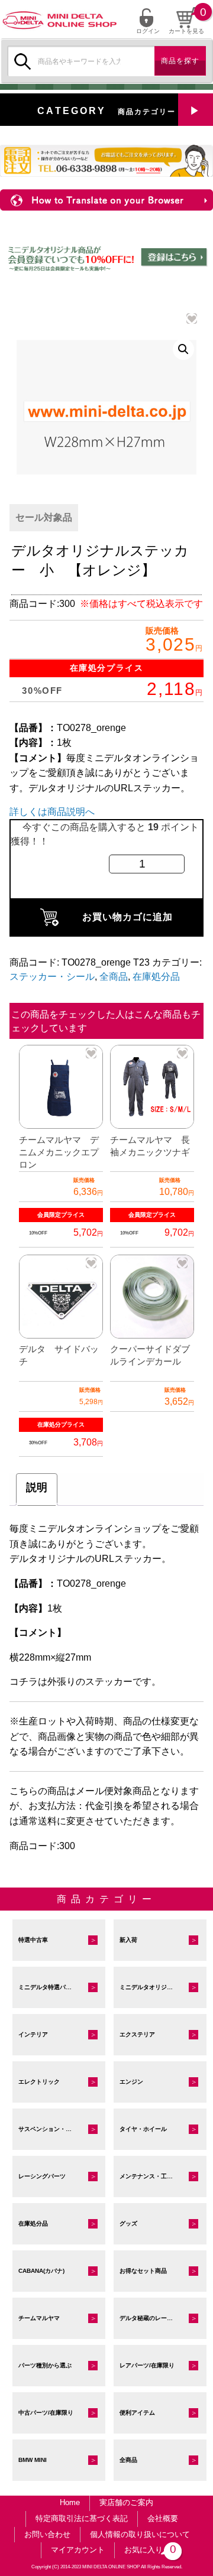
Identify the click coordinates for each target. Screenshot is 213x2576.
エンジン (131, 2082)
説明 (37, 1487)
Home (70, 2502)
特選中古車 (33, 1940)
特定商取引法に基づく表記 (82, 2518)
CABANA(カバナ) (41, 2271)
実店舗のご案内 (126, 2502)
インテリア (33, 2034)
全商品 (114, 977)
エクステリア (137, 2034)
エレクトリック (39, 2082)
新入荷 (128, 1940)
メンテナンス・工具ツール (155, 2176)
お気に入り (148, 2549)
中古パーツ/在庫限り (46, 2413)
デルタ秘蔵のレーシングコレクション (163, 2318)
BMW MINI (33, 2460)
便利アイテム (137, 2413)
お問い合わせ (47, 2534)
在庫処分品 (156, 977)
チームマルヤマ (39, 2318)
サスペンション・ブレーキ (54, 2129)
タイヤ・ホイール (143, 2129)
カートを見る (186, 31)
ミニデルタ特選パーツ (48, 1987)
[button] (183, 349)
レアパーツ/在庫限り (147, 2365)
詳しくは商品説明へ (52, 812)
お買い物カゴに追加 (128, 917)
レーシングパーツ (42, 2176)
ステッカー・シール (52, 977)
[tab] (37, 1490)
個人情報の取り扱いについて (140, 2534)
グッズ (128, 2223)
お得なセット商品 (143, 2271)
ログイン (148, 31)
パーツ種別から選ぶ (45, 2365)
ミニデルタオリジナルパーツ (158, 1987)
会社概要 (163, 2518)
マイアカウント (78, 2550)
